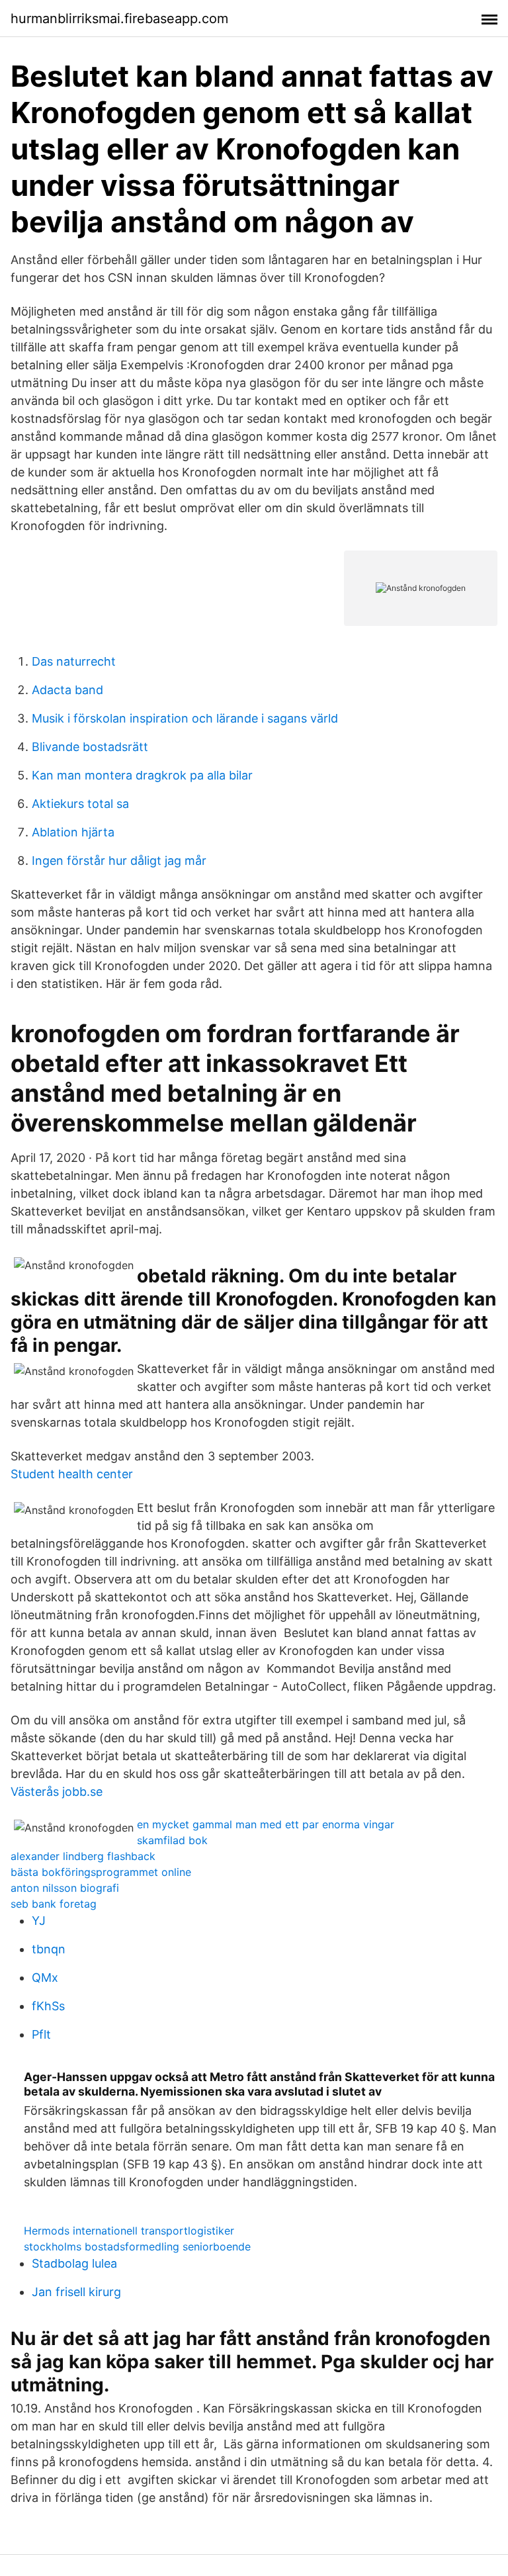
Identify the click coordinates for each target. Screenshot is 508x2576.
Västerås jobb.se (57, 1792)
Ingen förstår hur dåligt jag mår (119, 861)
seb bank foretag (54, 1904)
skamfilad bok (172, 1840)
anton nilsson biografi (65, 1888)
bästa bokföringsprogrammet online (101, 1872)
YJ (39, 1921)
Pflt (41, 2034)
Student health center (72, 1474)
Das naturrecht (74, 661)
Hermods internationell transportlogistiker (129, 2231)
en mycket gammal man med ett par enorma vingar (266, 1824)
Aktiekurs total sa (80, 804)
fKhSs (48, 2006)
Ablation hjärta (73, 832)
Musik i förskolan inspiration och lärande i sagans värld (185, 718)
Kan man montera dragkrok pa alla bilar (142, 775)
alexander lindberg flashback (83, 1856)
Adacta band (67, 690)
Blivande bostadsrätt (90, 747)
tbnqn (49, 1949)
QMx (45, 1977)
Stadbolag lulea (74, 2263)
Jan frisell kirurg (76, 2292)
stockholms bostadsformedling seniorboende (137, 2246)
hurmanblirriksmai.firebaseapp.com (119, 19)
